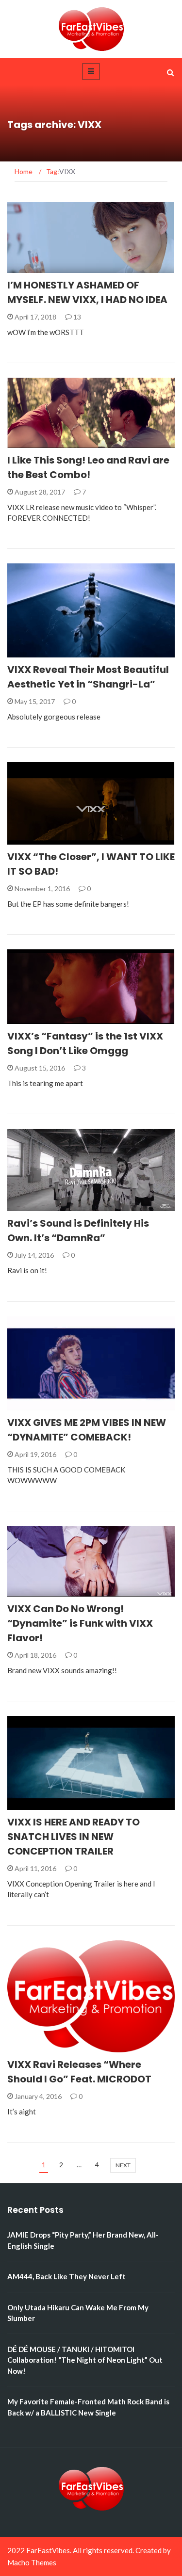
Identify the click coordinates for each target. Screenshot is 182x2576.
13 (76, 317)
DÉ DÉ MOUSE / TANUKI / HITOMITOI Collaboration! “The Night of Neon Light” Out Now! (85, 2360)
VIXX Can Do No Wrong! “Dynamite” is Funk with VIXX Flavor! (80, 1623)
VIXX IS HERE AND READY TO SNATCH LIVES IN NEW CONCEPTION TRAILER (74, 1837)
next (123, 2165)
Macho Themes (32, 2562)
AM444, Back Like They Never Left (66, 2276)
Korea (31, 267)
